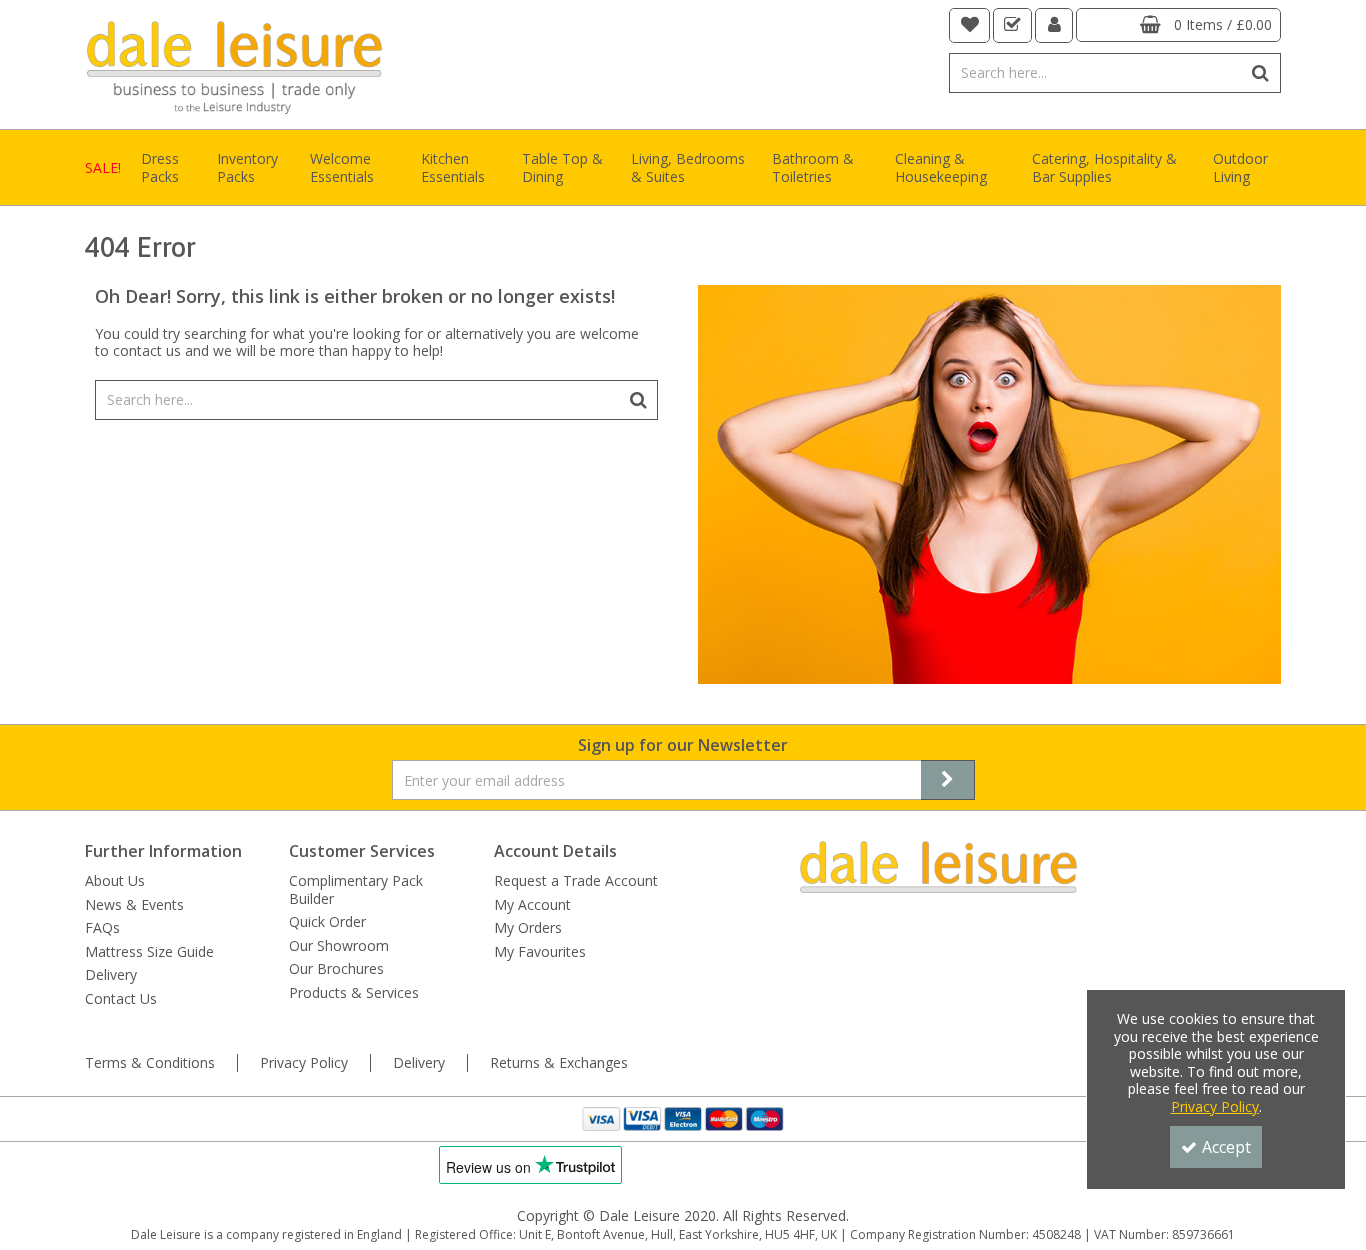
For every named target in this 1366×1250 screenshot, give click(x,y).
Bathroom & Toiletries (813, 167)
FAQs (102, 928)
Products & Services (354, 993)
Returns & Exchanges (559, 1063)
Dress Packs (160, 167)
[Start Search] (1261, 73)
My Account (532, 905)
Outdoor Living (1240, 167)
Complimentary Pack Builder (356, 889)
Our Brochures (336, 969)
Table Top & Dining (562, 167)
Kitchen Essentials (453, 167)
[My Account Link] (1054, 25)
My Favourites (540, 952)
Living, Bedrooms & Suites (688, 167)
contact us (147, 350)
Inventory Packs (247, 167)
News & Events (134, 905)
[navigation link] (970, 25)
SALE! (103, 167)
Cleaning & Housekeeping (941, 167)
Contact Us (121, 999)
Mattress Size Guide (149, 952)
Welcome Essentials (342, 167)
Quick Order (327, 922)
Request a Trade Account (576, 881)
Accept (1226, 1147)
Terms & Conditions (150, 1063)
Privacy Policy (304, 1063)
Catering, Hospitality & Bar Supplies (1104, 167)
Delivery (111, 975)
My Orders (528, 928)
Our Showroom (339, 946)
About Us (115, 881)
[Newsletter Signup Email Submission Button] (948, 780)
